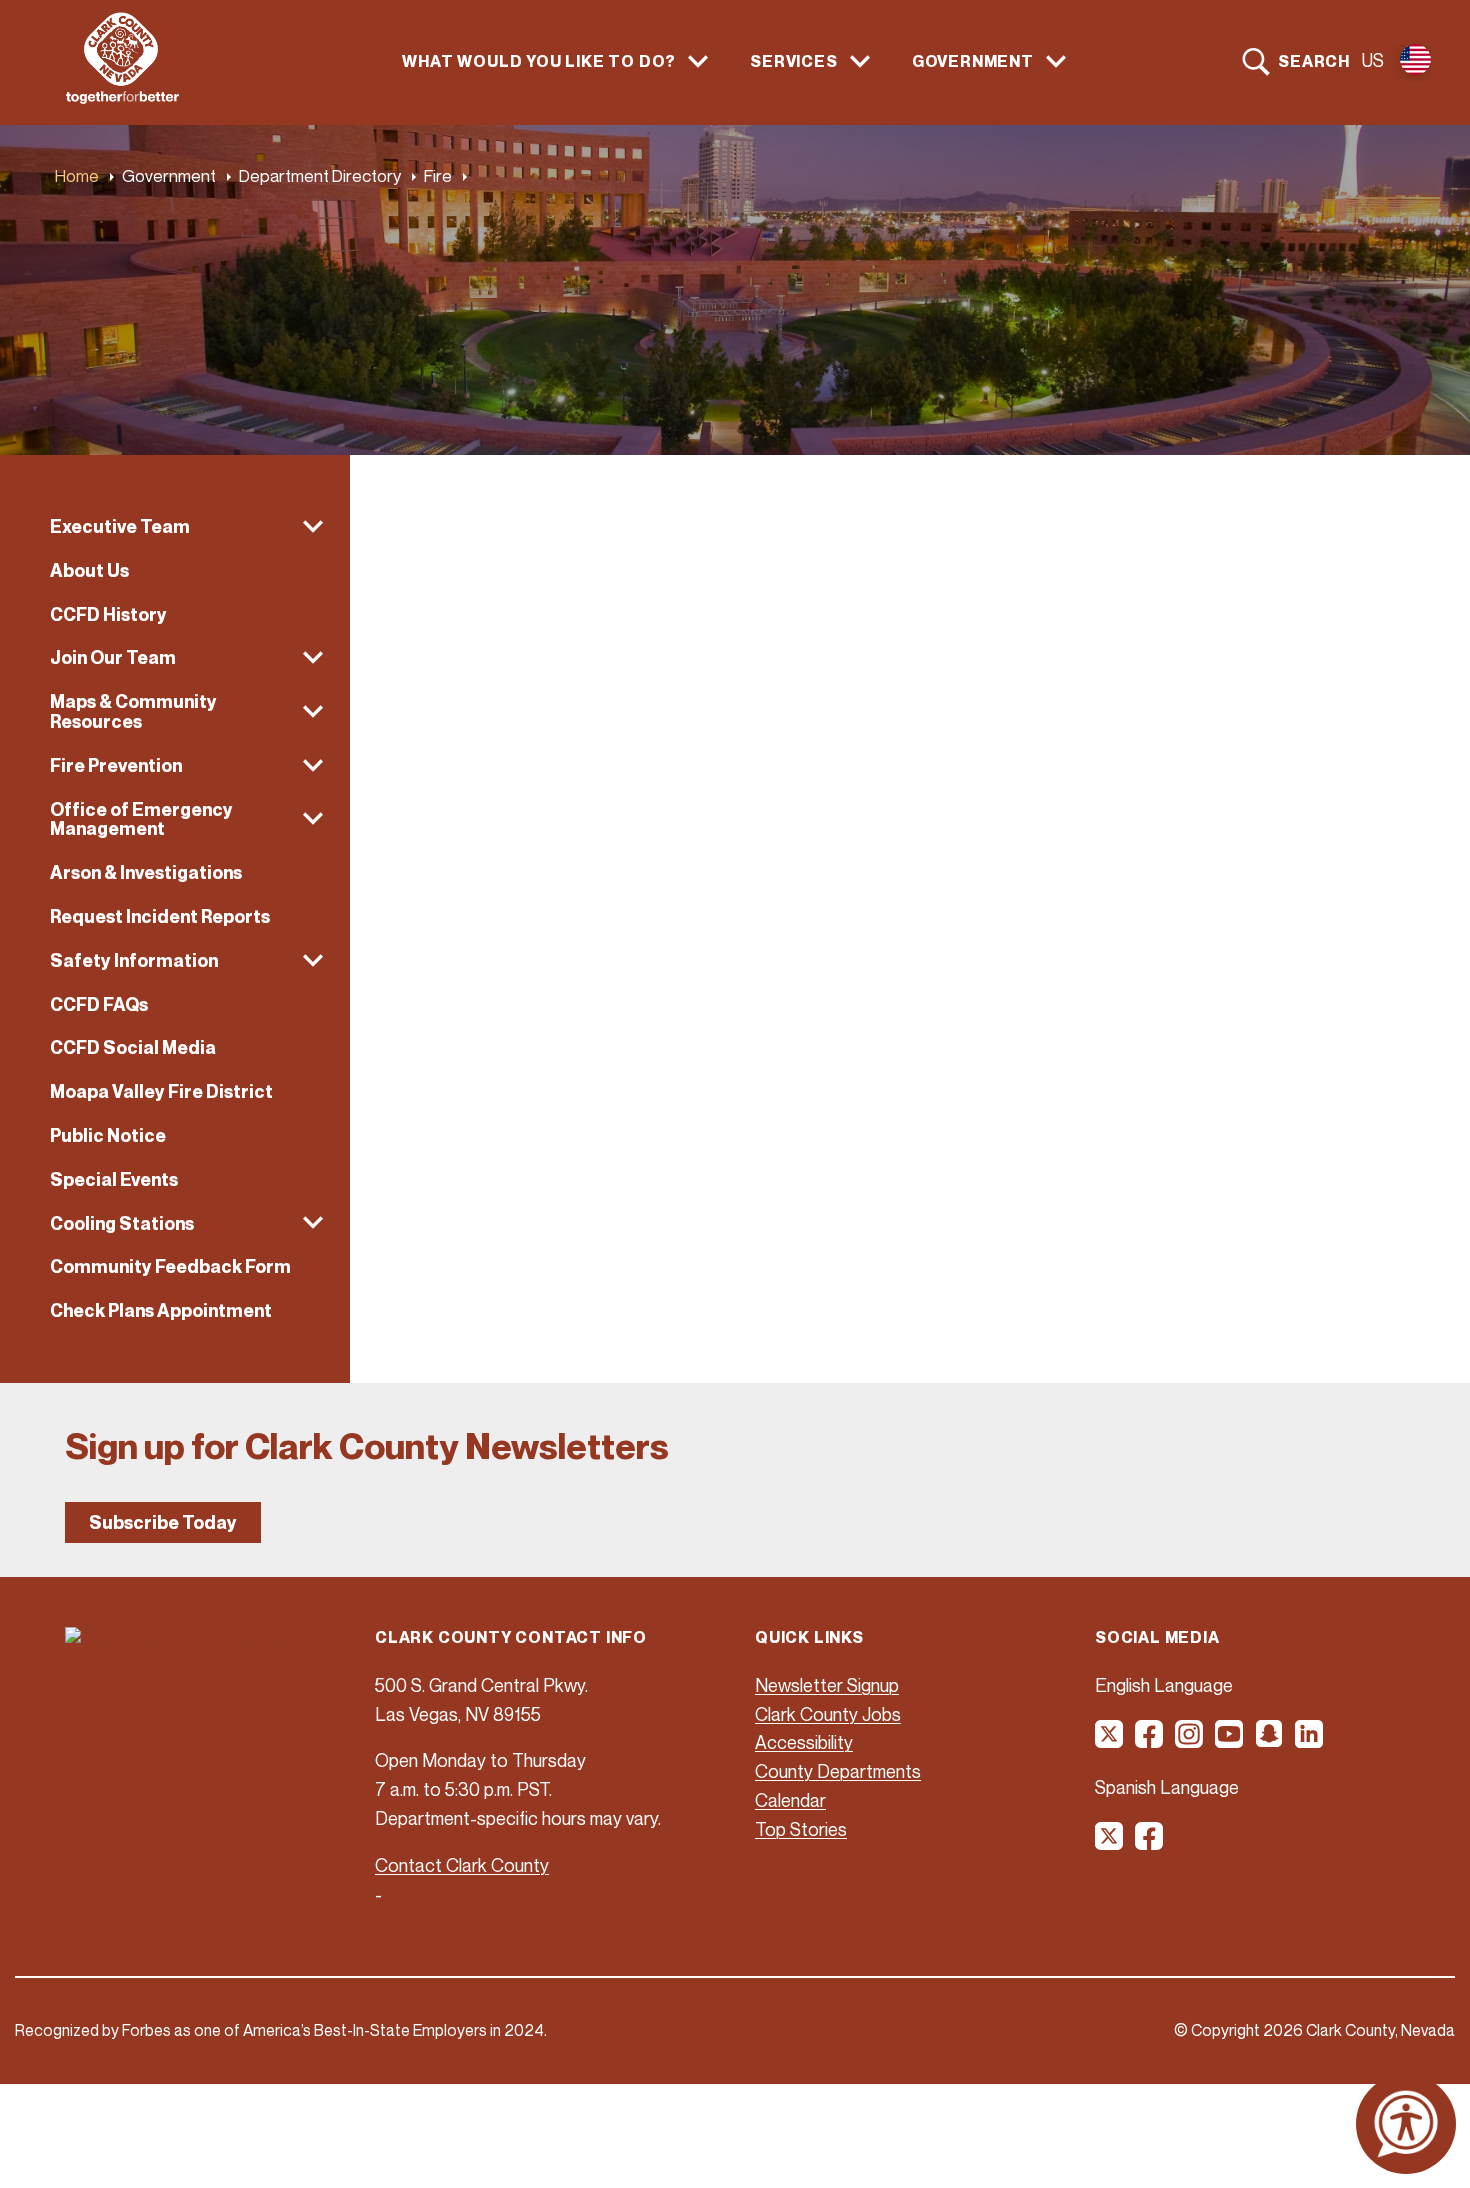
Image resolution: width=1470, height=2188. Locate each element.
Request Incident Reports (160, 916)
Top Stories (801, 1829)
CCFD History (108, 614)
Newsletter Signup (827, 1685)
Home (77, 175)
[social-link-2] (1150, 1741)
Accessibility (804, 1742)
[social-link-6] (1310, 1741)
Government (169, 175)
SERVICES (793, 61)
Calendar (790, 1800)
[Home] (122, 98)
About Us (89, 570)
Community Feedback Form (170, 1266)
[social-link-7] (1110, 1843)
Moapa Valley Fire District (161, 1091)
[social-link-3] (1190, 1741)
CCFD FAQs (99, 1004)
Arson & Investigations (146, 872)
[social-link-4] (1230, 1741)
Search (1314, 61)
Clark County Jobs (828, 1714)
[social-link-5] (1270, 1741)
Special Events (114, 1179)
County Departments (838, 1771)
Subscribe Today (163, 1522)
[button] (175, 527)
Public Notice (108, 1135)
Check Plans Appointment (161, 1310)
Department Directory (320, 175)
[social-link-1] (1110, 1741)
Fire (438, 175)
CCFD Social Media (133, 1047)
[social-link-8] (1150, 1843)
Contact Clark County (462, 1865)
